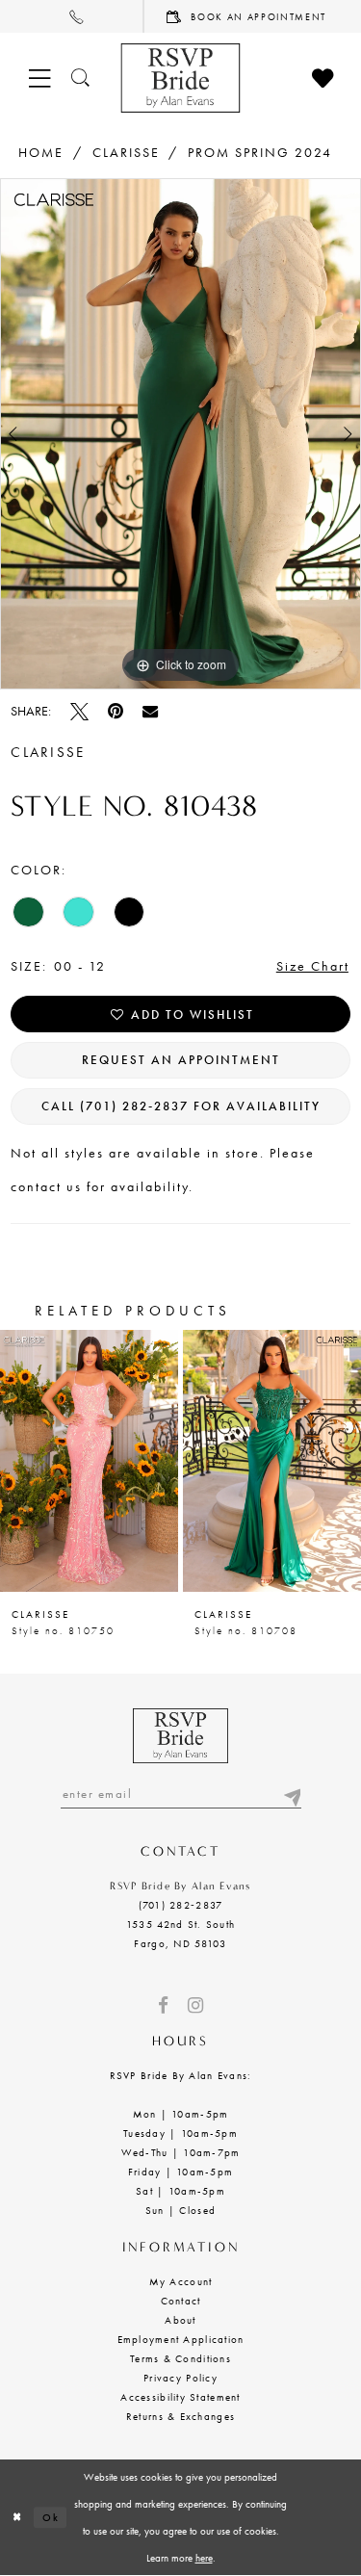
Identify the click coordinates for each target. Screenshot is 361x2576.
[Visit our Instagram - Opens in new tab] (195, 2005)
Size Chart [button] (313, 966)
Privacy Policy (180, 2378)
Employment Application (181, 2339)
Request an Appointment (181, 1060)
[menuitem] (72, 16)
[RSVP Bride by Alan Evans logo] (180, 78)
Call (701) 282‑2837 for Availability (181, 1106)
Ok (51, 2517)
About (180, 2320)
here (204, 2558)
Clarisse (126, 152)
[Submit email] (292, 1794)
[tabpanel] (180, 433)
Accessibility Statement (180, 2397)
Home (41, 152)
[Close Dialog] (17, 2518)
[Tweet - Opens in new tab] (79, 711)
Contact (181, 2301)
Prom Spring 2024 (260, 152)
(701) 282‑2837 (181, 1905)
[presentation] (89, 1461)
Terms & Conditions (180, 2358)
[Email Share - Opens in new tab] (150, 711)
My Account (181, 2281)
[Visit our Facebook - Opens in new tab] (163, 2005)
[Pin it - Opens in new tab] (116, 711)
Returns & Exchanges (180, 2416)
